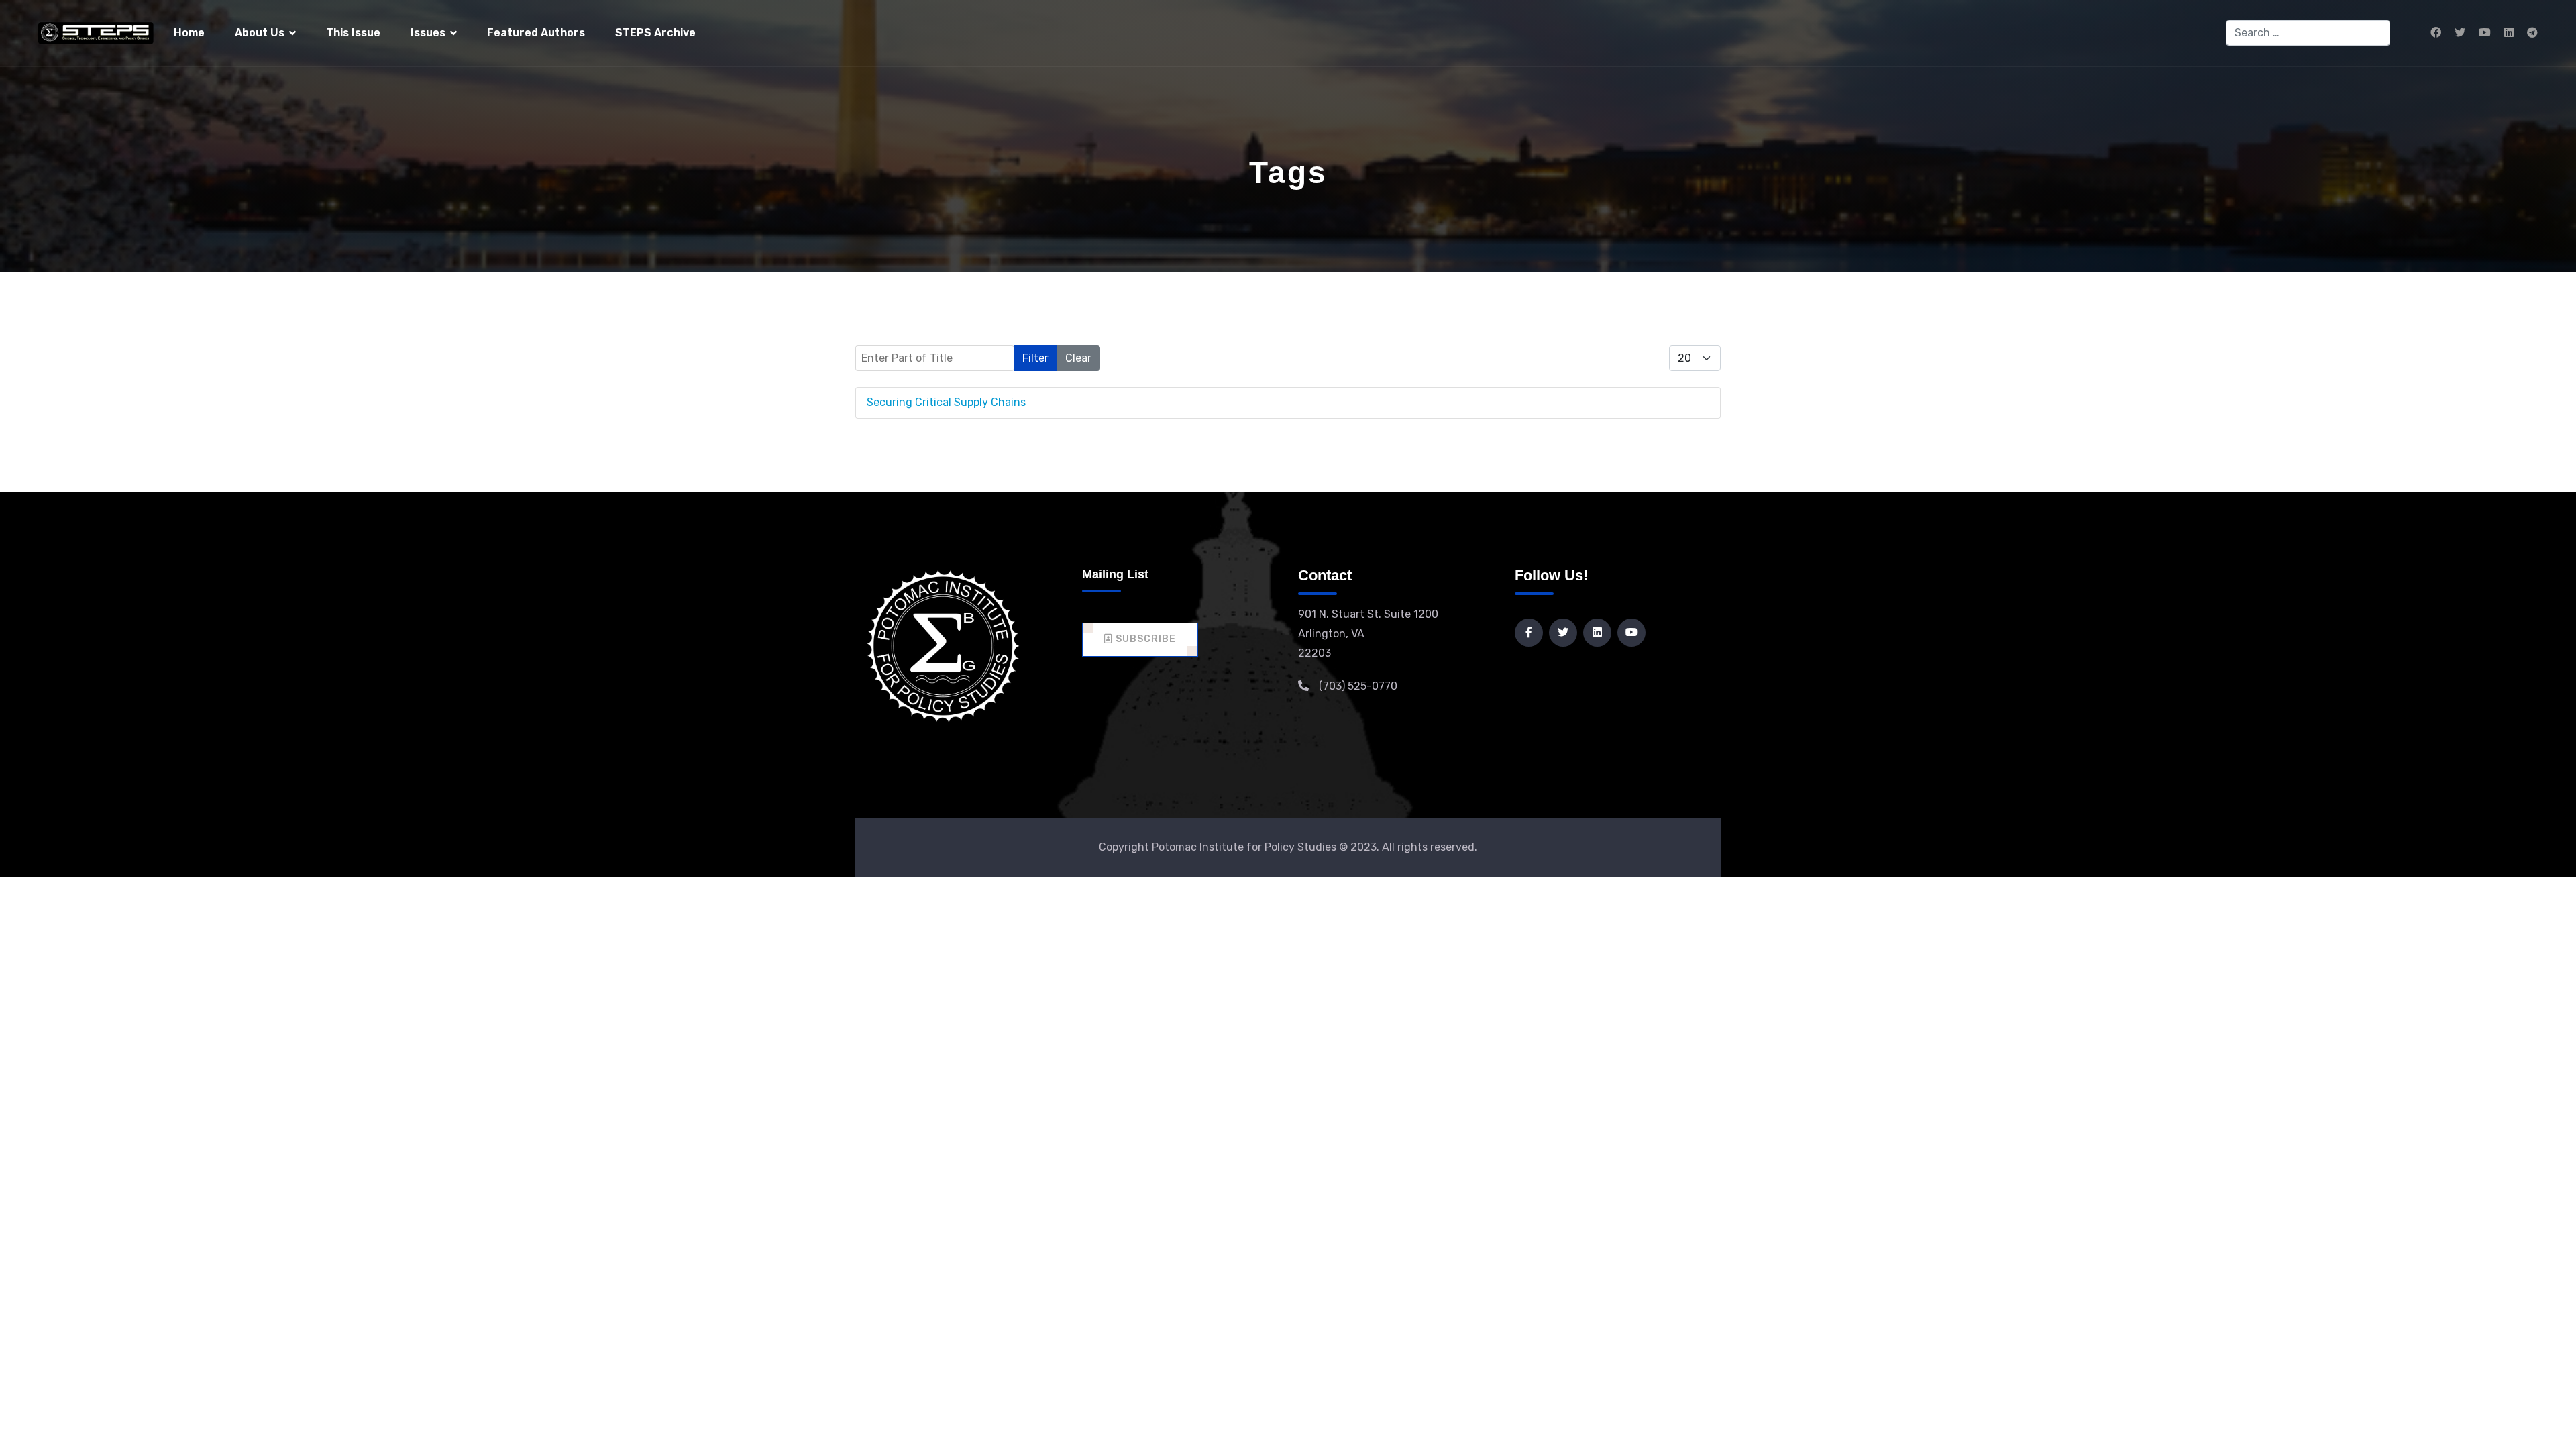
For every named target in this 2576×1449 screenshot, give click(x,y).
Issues (428, 33)
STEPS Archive (655, 33)
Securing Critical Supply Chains (946, 402)
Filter (1035, 358)
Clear (1078, 358)
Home (189, 33)
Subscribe (1144, 639)
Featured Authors (536, 33)
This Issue (353, 33)
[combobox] (2308, 33)
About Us (260, 33)
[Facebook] (2436, 33)
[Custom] (2532, 33)
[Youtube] (2485, 33)
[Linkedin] (2509, 33)
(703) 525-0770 (1358, 686)
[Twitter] (2460, 33)
